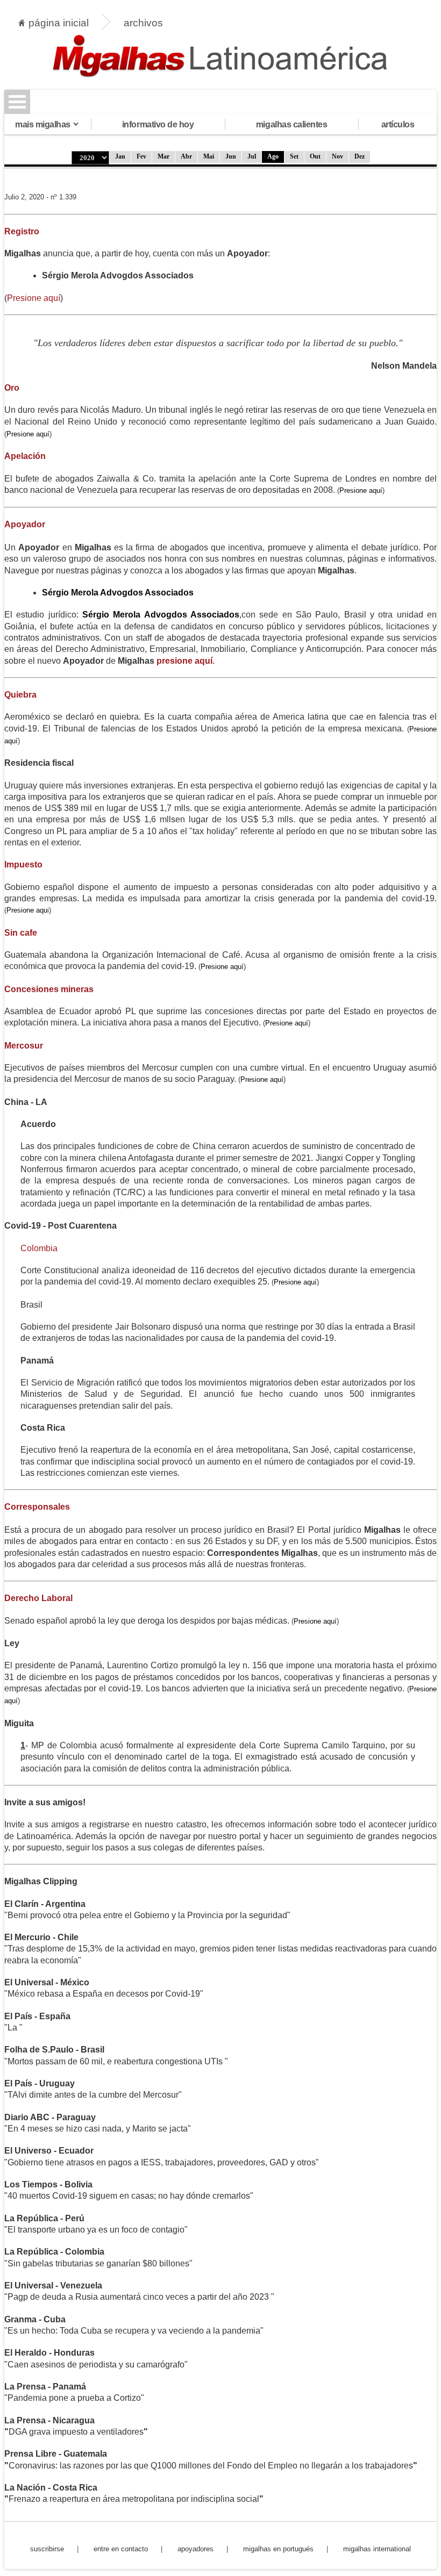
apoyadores (195, 2549)
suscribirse (47, 2549)
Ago (273, 156)
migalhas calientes (291, 124)
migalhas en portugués (278, 2549)
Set (294, 156)
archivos (143, 23)
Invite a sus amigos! (45, 1802)
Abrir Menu (17, 102)
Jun (231, 156)
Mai (209, 156)
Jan (120, 156)
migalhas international (377, 2549)
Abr (186, 156)
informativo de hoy (158, 124)
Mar (163, 156)
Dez (360, 156)
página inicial (59, 23)
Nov (337, 156)
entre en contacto (121, 2549)
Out (315, 156)
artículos (398, 124)
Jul (252, 156)
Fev (141, 156)
